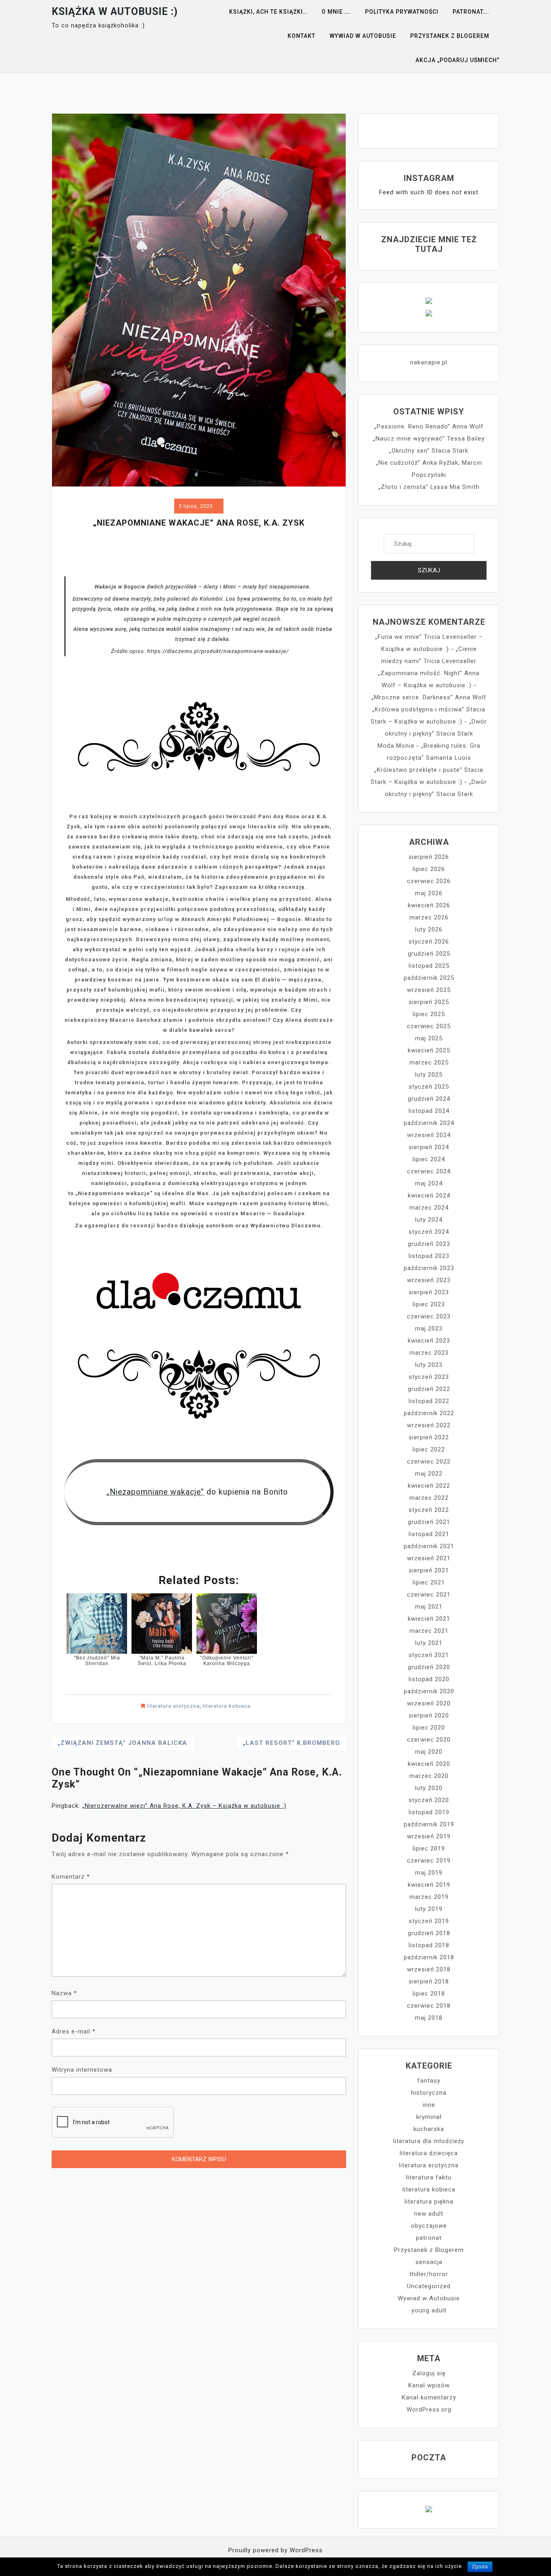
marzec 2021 (429, 1631)
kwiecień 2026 (429, 905)
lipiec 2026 (429, 869)
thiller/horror (429, 2274)
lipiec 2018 (429, 1994)
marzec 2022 (429, 1498)
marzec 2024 (429, 1208)
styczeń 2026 (429, 942)
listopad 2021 (429, 1534)
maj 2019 (429, 1873)
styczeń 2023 (429, 1377)
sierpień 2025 (429, 1002)
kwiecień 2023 (429, 1341)
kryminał (429, 2117)
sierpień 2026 (429, 857)
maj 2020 (429, 1752)
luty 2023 (429, 1365)
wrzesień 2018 (429, 1969)
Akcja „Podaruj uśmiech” (457, 60)
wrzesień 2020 (429, 1703)
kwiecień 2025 (429, 1050)
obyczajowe (429, 2226)
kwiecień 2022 (429, 1486)
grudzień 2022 (429, 1389)
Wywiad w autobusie (363, 36)
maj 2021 (429, 1607)
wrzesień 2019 (429, 1836)
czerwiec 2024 (429, 1171)
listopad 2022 (429, 1401)
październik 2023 (429, 1268)
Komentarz (71, 1877)
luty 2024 (429, 1220)
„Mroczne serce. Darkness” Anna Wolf (429, 697)
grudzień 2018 (429, 1933)
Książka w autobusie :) (115, 11)
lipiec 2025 (429, 1014)
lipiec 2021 (429, 1582)
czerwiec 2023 (429, 1316)
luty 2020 (429, 1788)
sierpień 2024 (429, 1147)
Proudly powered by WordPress (275, 2550)
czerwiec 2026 (429, 881)
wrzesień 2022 (429, 1425)
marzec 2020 (429, 1776)
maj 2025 (429, 1038)
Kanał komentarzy (429, 2397)
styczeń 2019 (429, 1921)
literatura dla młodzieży (429, 2141)
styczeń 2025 (429, 1087)
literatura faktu (429, 2177)
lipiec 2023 (429, 1304)
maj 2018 (429, 2018)
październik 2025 (429, 978)
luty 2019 (429, 1909)
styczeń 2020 (429, 1800)
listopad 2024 (429, 1111)
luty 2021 (429, 1643)
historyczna (429, 2093)
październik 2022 (429, 1413)
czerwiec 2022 (429, 1462)
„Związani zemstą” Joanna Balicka (122, 1743)
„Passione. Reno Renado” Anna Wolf (429, 426)
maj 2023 (429, 1329)
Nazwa (64, 1993)
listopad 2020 (429, 1679)
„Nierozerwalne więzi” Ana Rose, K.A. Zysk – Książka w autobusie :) (184, 1806)
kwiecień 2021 (429, 1619)
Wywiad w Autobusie (429, 2298)
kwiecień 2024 (429, 1195)
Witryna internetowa (82, 2070)
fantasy (429, 2081)
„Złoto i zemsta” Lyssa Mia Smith (429, 487)
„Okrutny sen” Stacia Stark (429, 451)
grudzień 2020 (429, 1667)
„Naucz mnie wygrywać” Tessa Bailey (429, 439)
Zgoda (480, 2567)
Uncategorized (429, 2286)
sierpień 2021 (429, 1570)
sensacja (429, 2262)
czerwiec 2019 (429, 1861)
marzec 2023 (429, 1353)
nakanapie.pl (429, 362)
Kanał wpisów (429, 2385)
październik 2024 (429, 1123)
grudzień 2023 (429, 1244)
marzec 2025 (429, 1062)
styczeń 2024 (429, 1232)
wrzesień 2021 (429, 1558)
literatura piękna (429, 2202)
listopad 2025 (429, 966)
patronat (429, 2238)
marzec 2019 (429, 1897)
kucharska (429, 2129)
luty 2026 (429, 929)
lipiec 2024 (429, 1159)
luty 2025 (429, 1075)
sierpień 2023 (429, 1292)
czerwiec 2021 (429, 1595)
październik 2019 (429, 1824)
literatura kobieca (227, 1706)
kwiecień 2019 (429, 1885)
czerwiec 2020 (429, 1740)
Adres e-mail (74, 2031)
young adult (429, 2310)
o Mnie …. (336, 12)
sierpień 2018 (429, 1981)
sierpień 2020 (429, 1715)
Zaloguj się (429, 2373)
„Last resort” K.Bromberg (291, 1743)
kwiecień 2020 (429, 1764)
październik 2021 (429, 1546)
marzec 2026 (429, 917)
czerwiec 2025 (429, 1026)
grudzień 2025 (429, 954)
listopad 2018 (429, 1945)
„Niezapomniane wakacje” (155, 1492)
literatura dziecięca (429, 2153)
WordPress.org (429, 2410)
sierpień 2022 (429, 1437)
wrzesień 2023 (429, 1280)
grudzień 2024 (429, 1099)
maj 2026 (429, 893)
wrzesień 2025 (429, 990)
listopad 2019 (429, 1812)
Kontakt (302, 36)
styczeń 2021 (429, 1655)
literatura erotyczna (173, 1706)
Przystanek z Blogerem (450, 36)
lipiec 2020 (429, 1728)
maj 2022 (429, 1474)
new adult (429, 2214)
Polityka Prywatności (402, 12)
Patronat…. (471, 12)
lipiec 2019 (429, 1848)
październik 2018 (429, 1957)
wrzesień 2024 (429, 1135)
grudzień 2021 (429, 1522)
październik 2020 (429, 1691)
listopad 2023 (429, 1256)
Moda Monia (396, 746)
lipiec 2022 (429, 1449)
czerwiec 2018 (429, 2006)
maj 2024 (429, 1183)
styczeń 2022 (429, 1510)
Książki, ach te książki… (268, 12)
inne (429, 2105)
